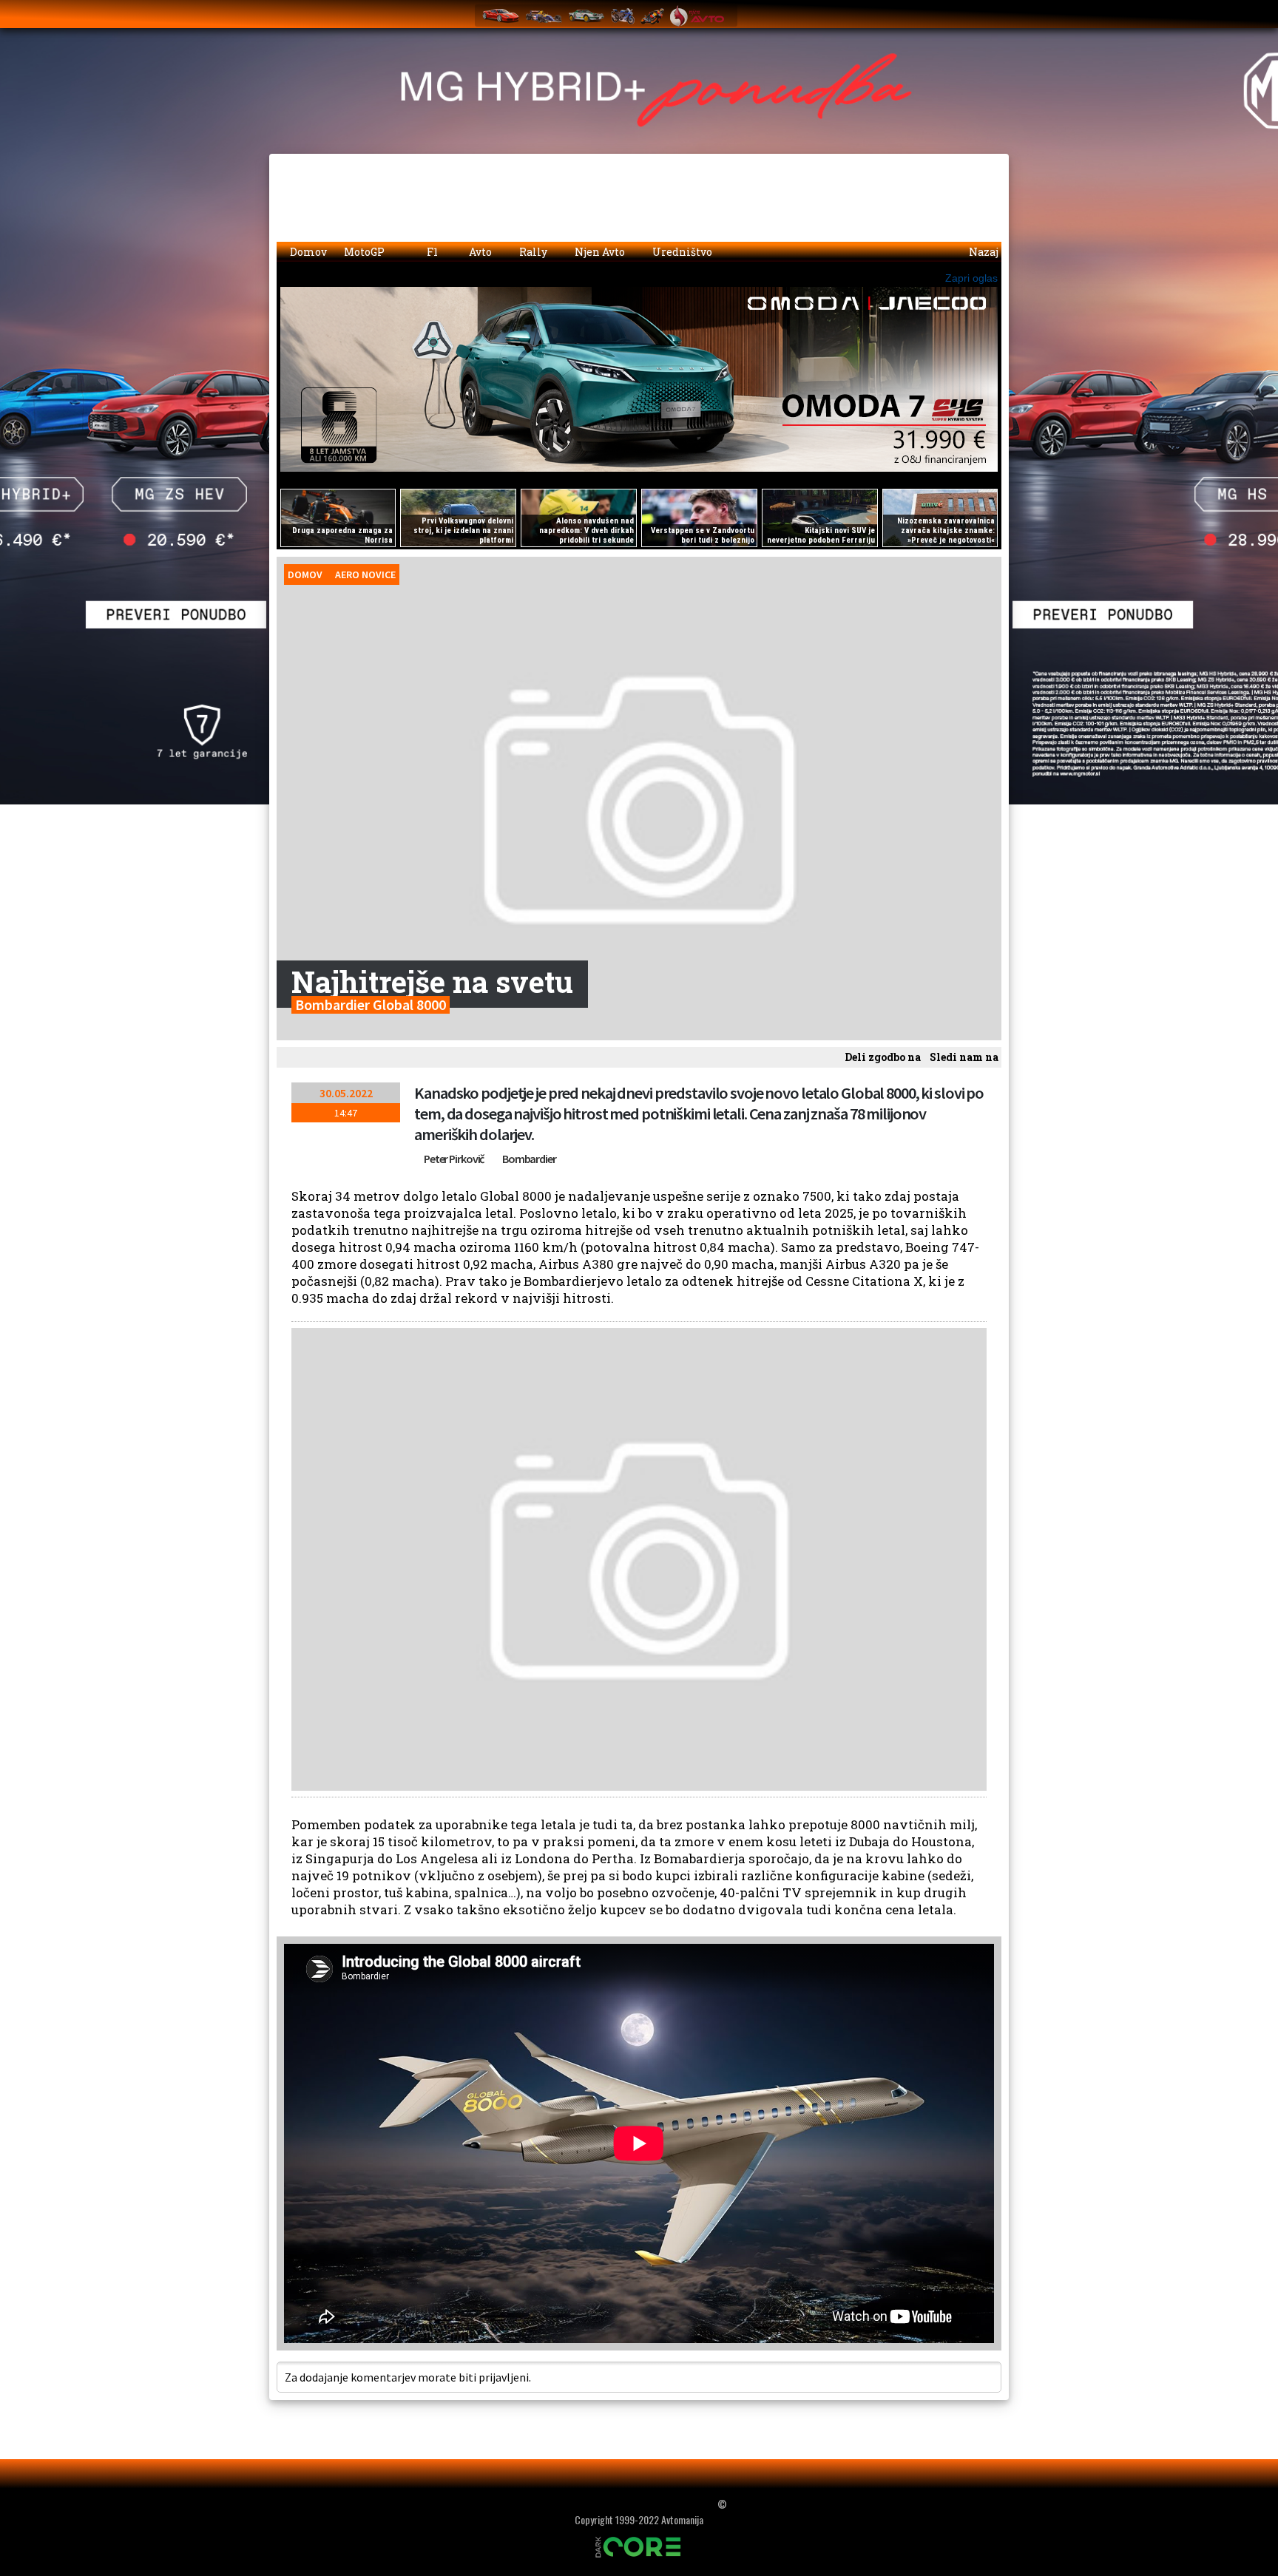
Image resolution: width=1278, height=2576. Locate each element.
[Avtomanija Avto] (501, 15)
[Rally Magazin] (586, 15)
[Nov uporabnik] (979, 12)
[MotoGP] (652, 15)
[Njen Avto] (697, 15)
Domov (307, 252)
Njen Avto (599, 252)
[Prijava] (950, 12)
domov (305, 574)
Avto (479, 252)
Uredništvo (681, 252)
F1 (431, 252)
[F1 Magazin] (544, 15)
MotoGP (365, 252)
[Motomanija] (623, 15)
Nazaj (983, 252)
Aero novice (365, 574)
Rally (532, 252)
